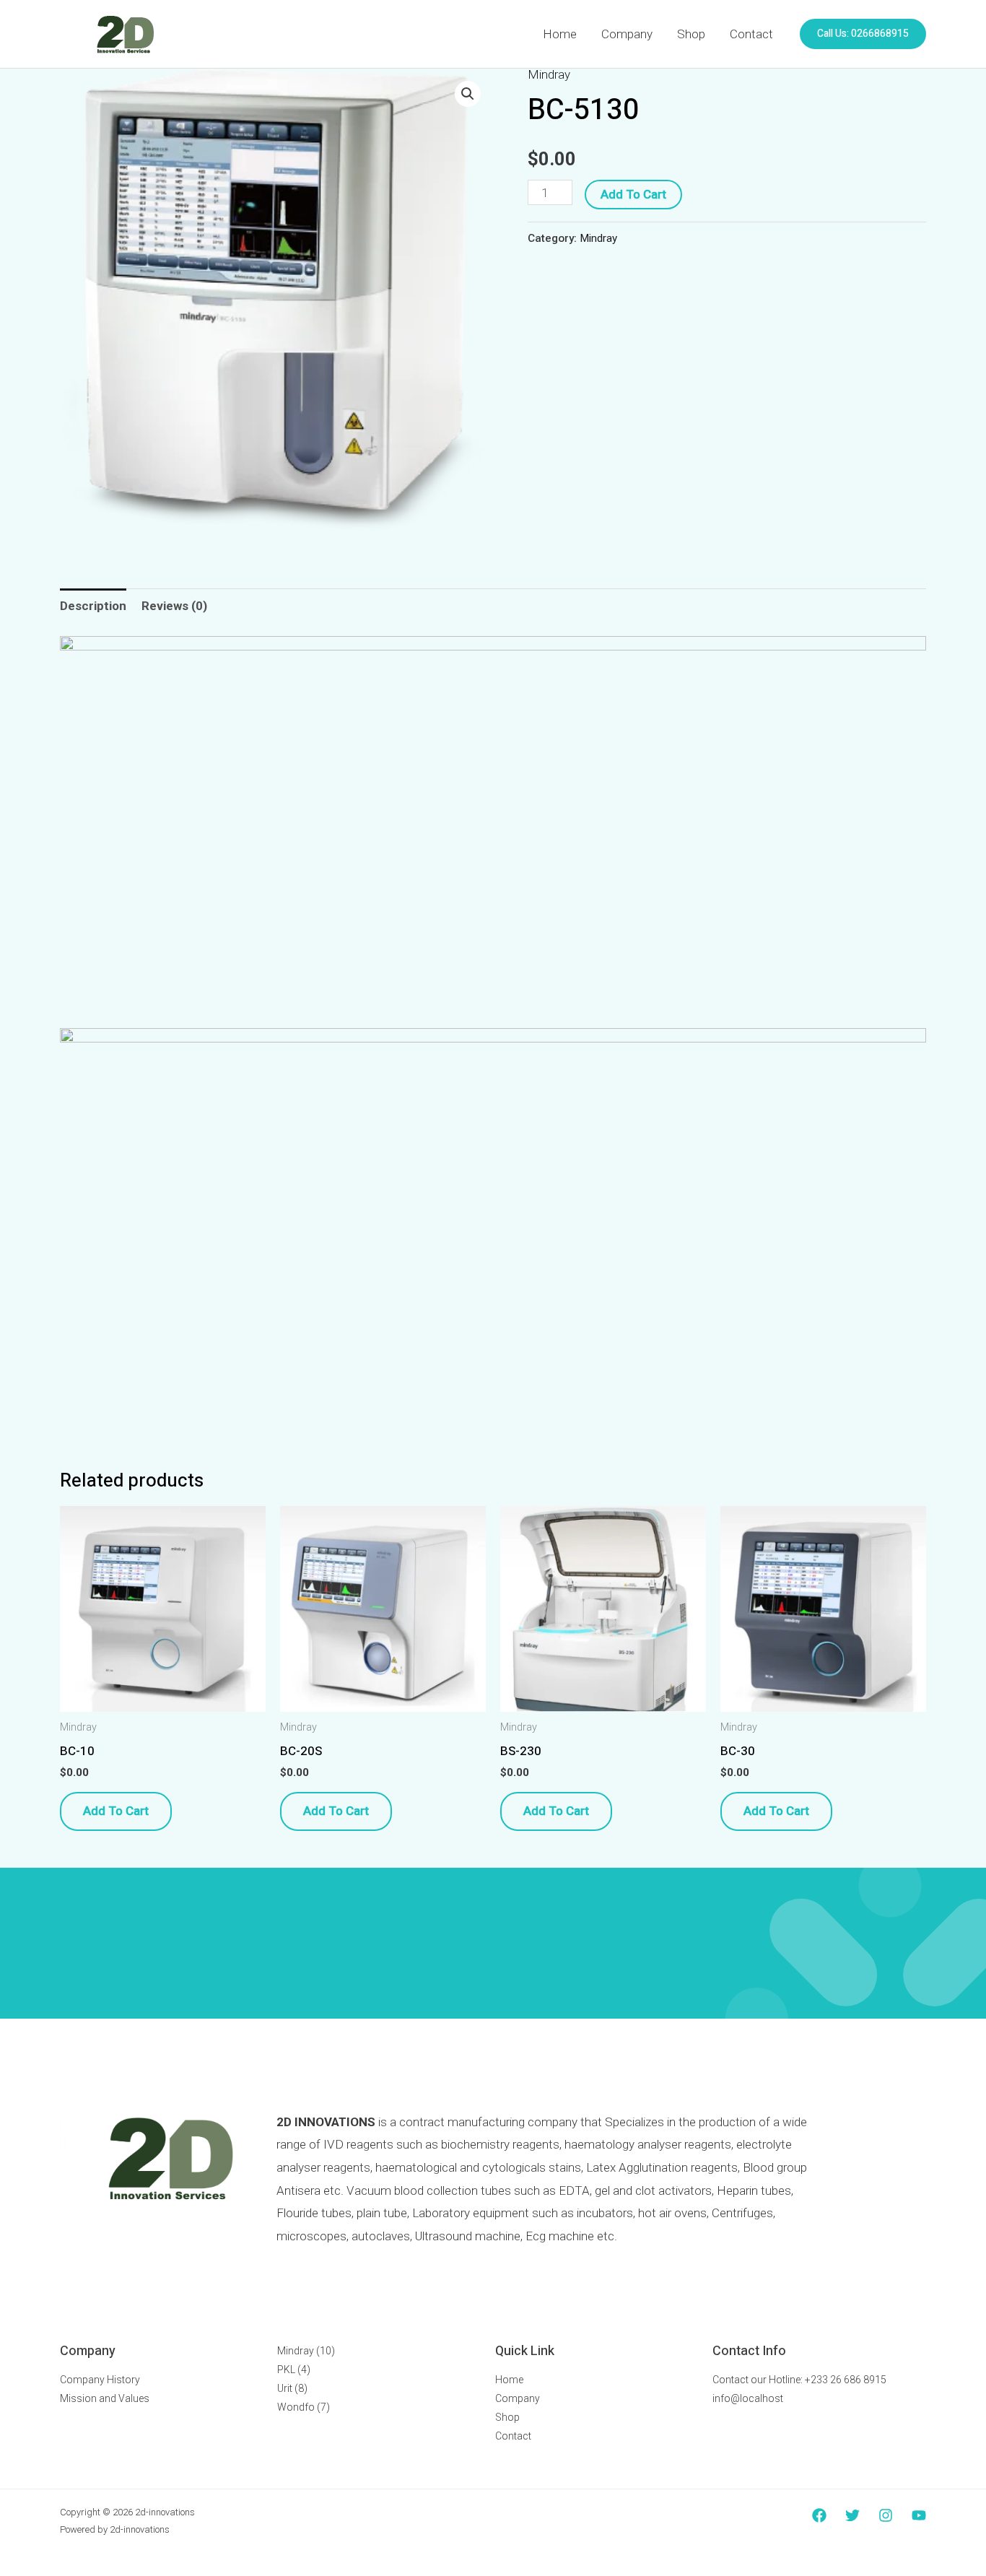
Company (627, 34)
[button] (863, 34)
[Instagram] (886, 2515)
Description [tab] (93, 606)
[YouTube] (919, 2515)
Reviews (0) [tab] (174, 606)
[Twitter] (852, 2515)
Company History (100, 2380)
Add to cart (633, 195)
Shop (691, 34)
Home (560, 34)
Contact (751, 34)
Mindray (549, 74)
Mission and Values (105, 2398)
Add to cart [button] (116, 1811)
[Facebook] (819, 2515)
